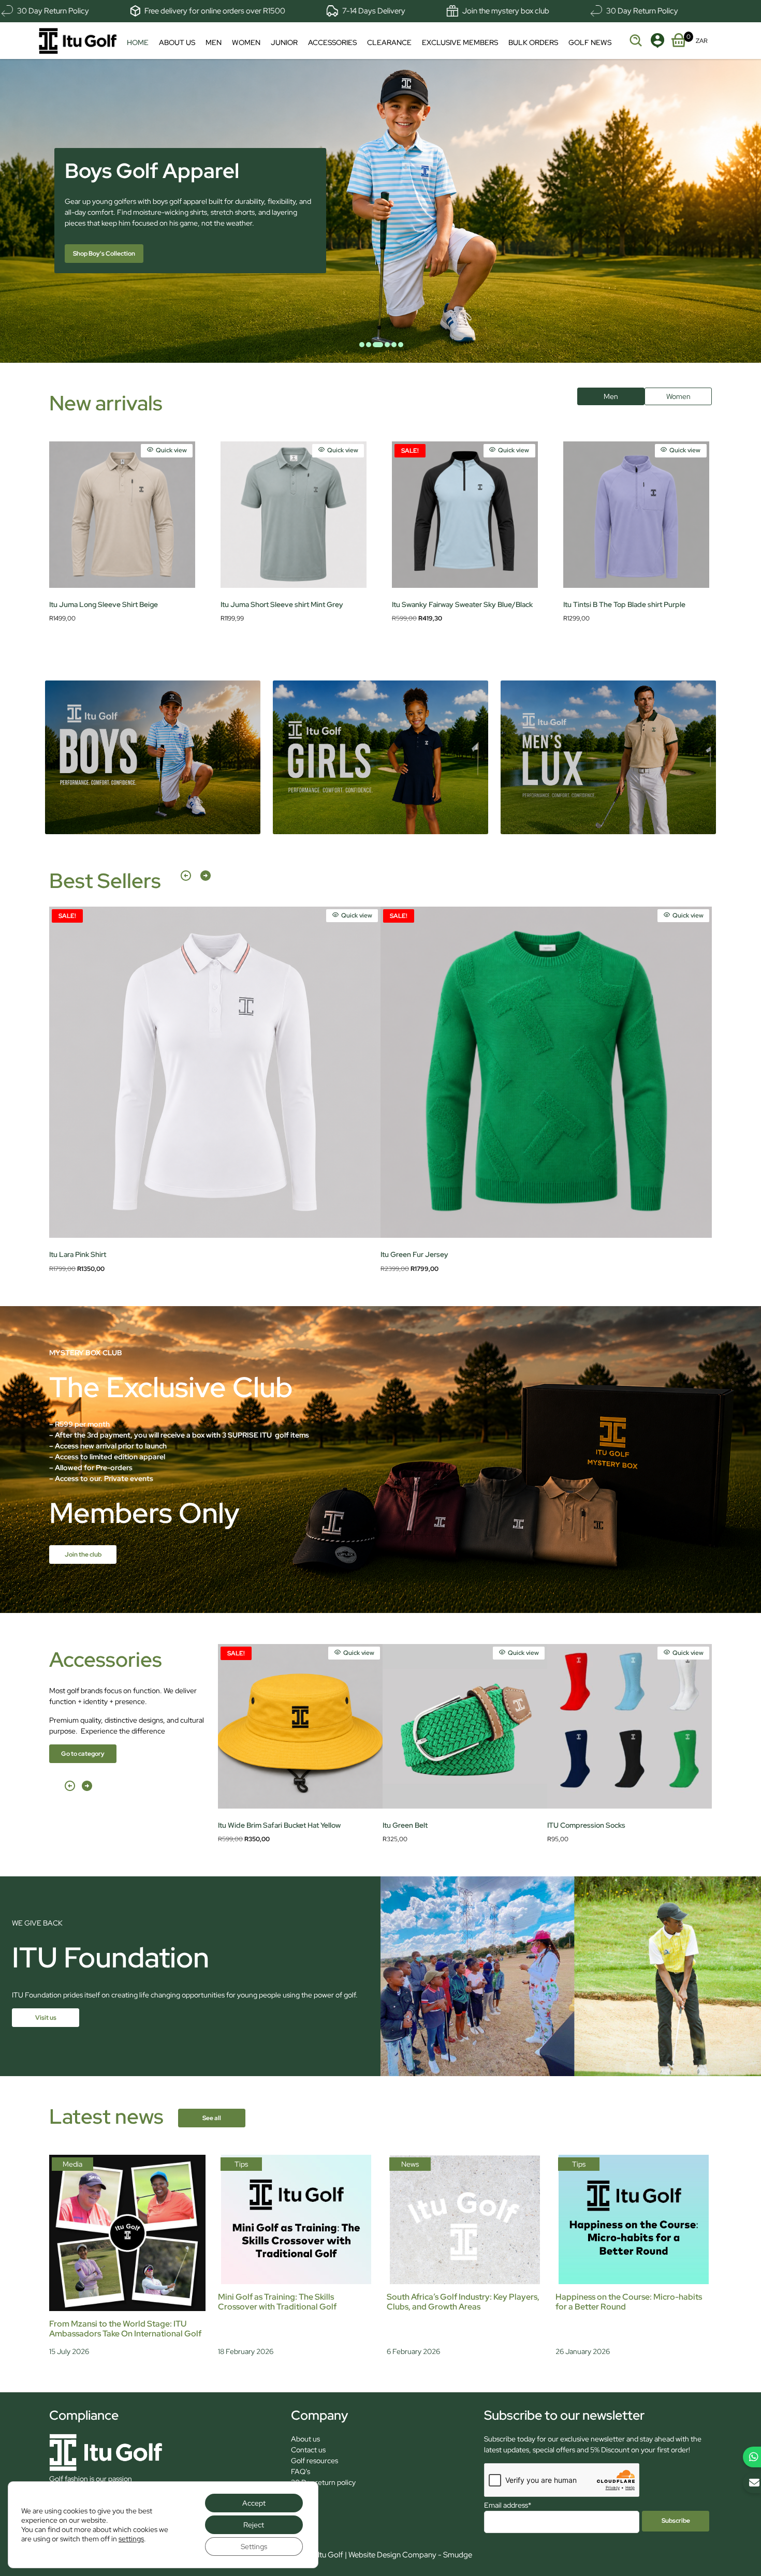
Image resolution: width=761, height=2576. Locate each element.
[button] (186, 881)
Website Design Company (392, 2555)
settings (131, 2539)
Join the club (83, 1554)
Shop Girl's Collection (104, 254)
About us (305, 2439)
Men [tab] (611, 396)
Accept (254, 2503)
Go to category (83, 1753)
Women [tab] (678, 396)
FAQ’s (301, 2471)
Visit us (46, 2017)
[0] (679, 38)
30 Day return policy (323, 2482)
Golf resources (314, 2461)
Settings (254, 2547)
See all (212, 2118)
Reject (254, 2525)
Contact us (308, 2450)
